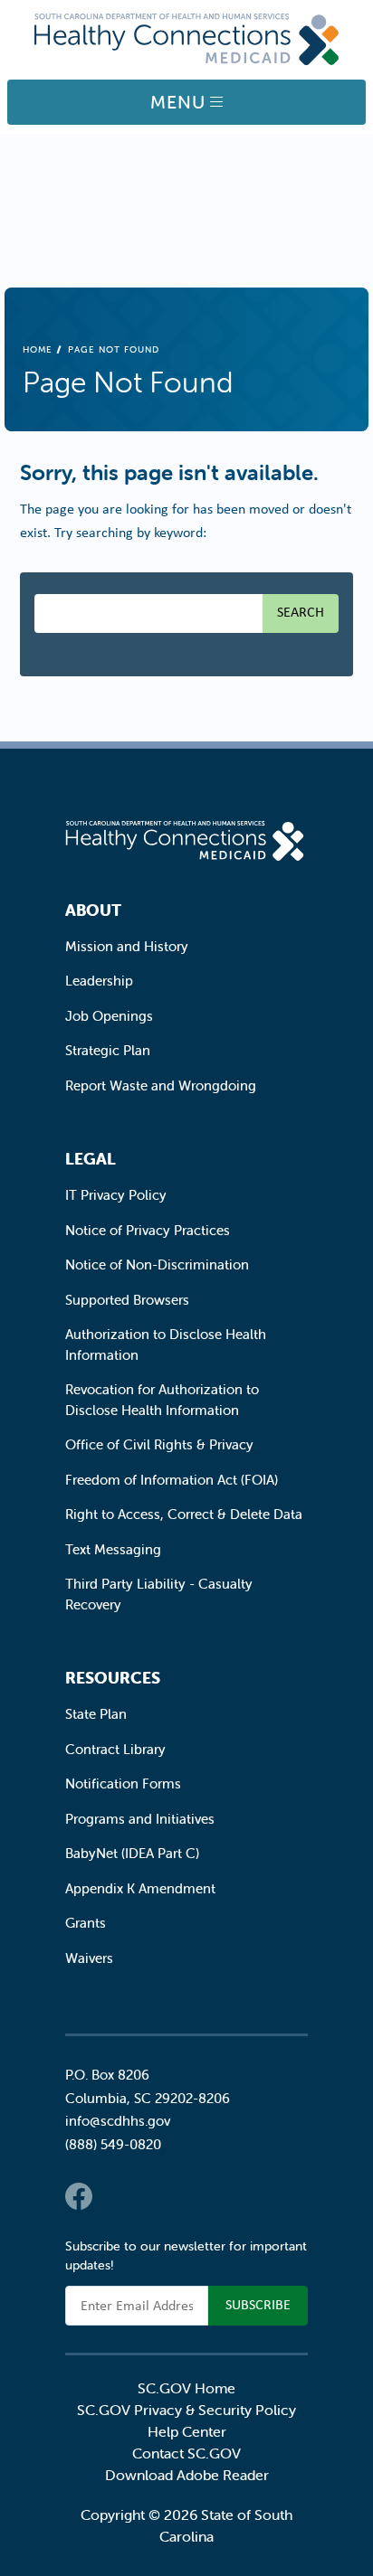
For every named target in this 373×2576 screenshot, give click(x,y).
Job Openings (109, 1016)
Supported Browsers (127, 1300)
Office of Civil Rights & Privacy (159, 1444)
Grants (86, 1923)
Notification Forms (123, 1783)
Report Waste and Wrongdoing (161, 1085)
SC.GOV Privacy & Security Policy (186, 2410)
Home (38, 349)
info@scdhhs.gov (118, 2121)
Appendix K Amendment (140, 1888)
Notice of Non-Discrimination (157, 1264)
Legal (91, 1159)
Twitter (115, 2196)
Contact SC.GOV (186, 2453)
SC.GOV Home (186, 2388)
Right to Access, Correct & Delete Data (184, 1514)
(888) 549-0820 (113, 2144)
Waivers (89, 1958)
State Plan (96, 1714)
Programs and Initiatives (140, 1819)
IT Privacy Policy (116, 1195)
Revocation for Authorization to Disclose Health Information (162, 1400)
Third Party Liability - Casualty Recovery (159, 1594)
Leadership (99, 981)
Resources (113, 1678)
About (93, 910)
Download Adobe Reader (187, 2475)
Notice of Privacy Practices (148, 1230)
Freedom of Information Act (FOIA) (172, 1480)
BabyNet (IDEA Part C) (132, 1853)
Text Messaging (113, 1549)
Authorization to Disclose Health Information (166, 1345)
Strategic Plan (108, 1050)
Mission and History (127, 946)
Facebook (79, 2196)
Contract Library (115, 1749)
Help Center (187, 2431)
